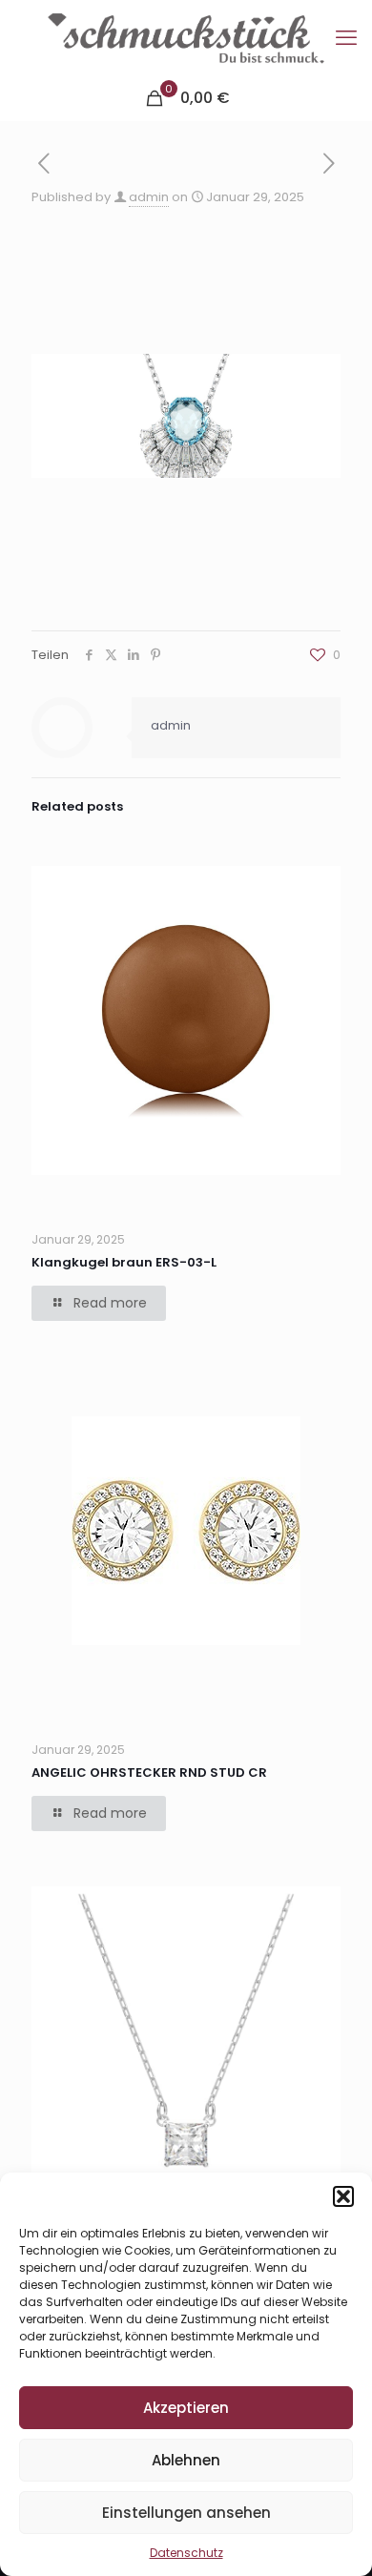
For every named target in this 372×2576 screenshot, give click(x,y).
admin (149, 197)
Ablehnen (186, 2460)
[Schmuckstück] (186, 38)
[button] (343, 2196)
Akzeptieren (186, 2408)
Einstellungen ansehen (186, 2513)
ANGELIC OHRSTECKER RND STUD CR (149, 1772)
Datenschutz (186, 2553)
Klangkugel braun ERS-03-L (124, 1262)
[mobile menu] (346, 38)
